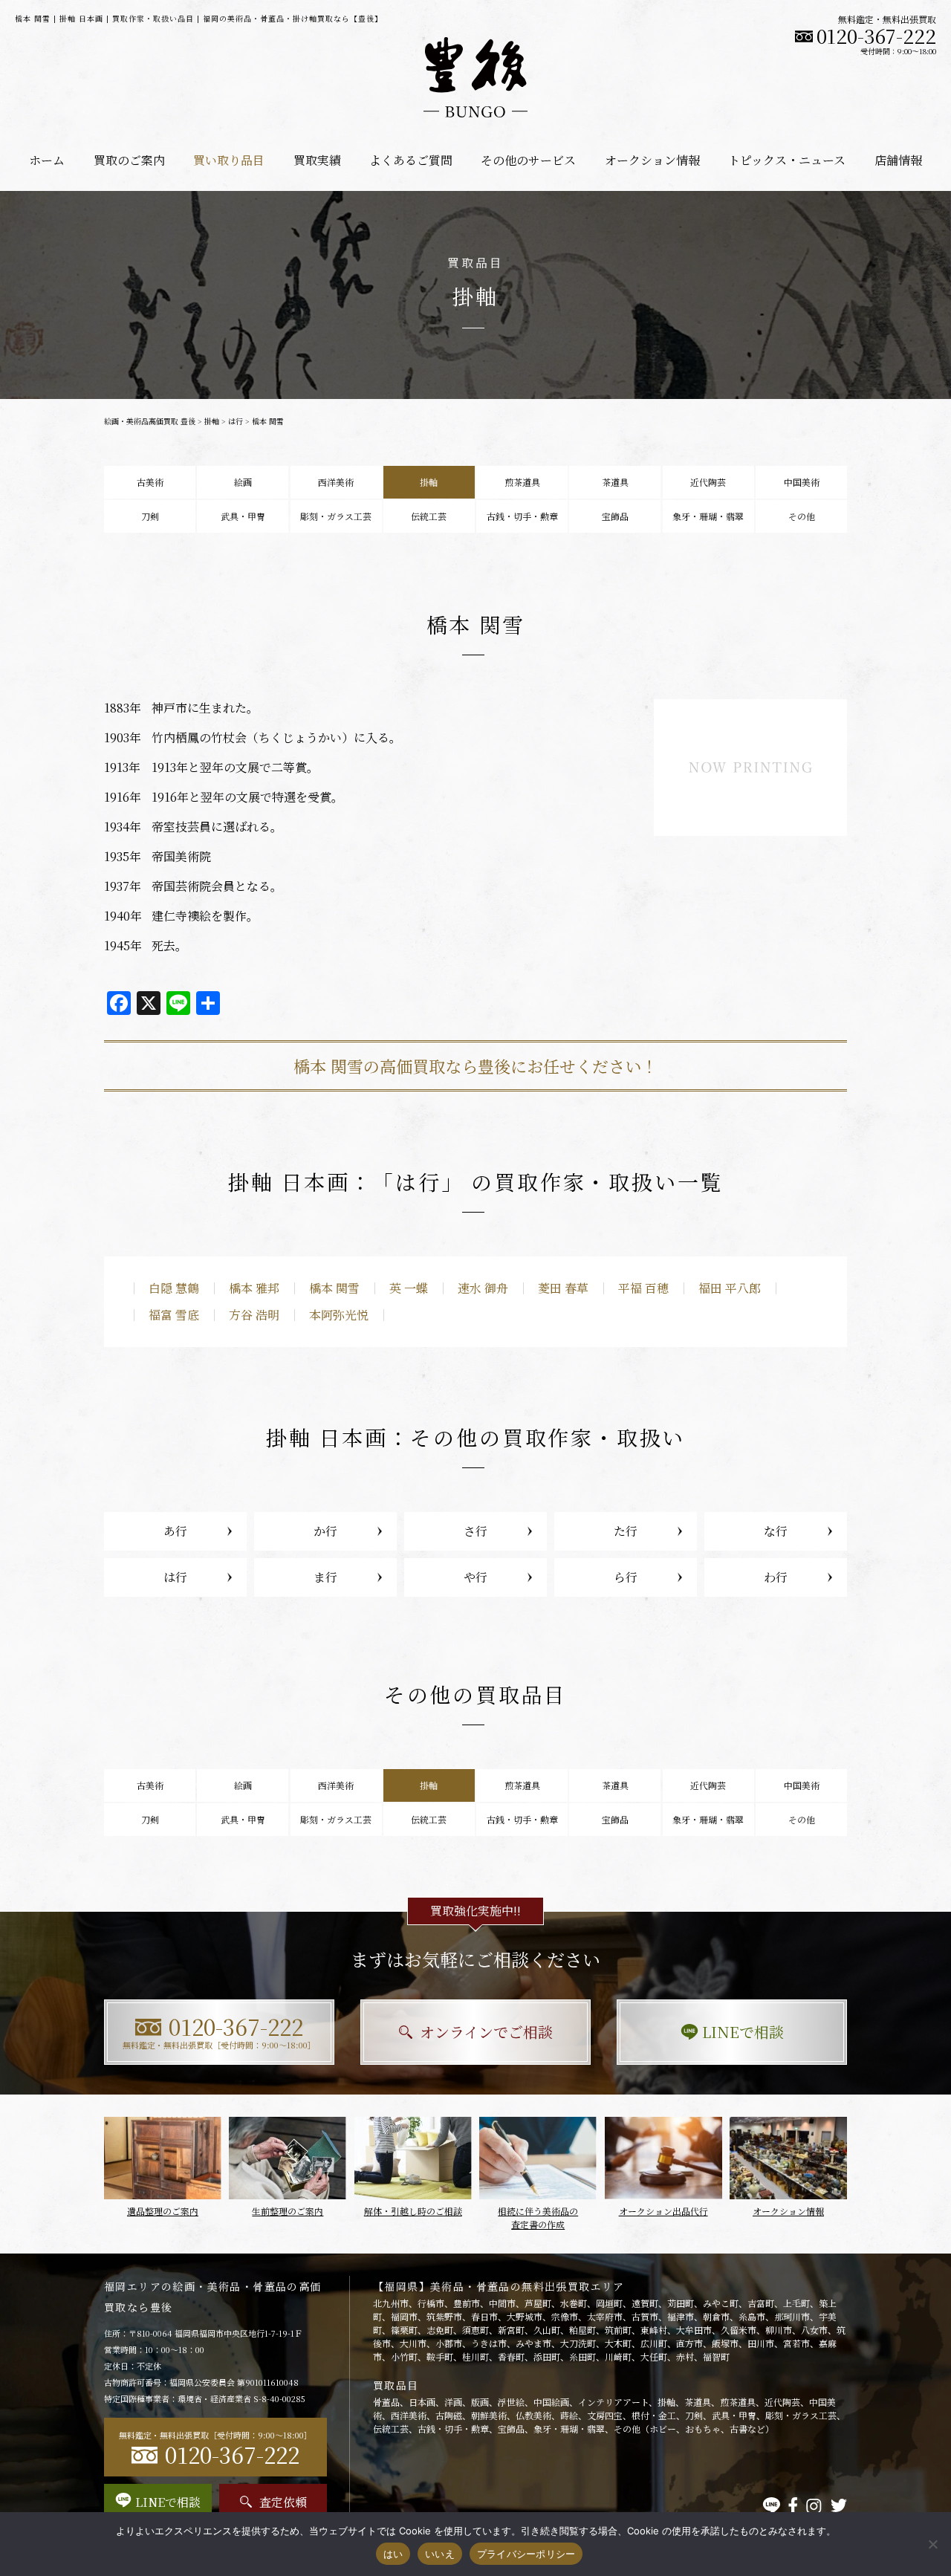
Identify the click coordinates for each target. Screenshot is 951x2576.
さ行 (475, 1531)
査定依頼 (283, 2502)
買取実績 (317, 160)
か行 (325, 1531)
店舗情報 (898, 160)
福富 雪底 (174, 1315)
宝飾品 (615, 516)
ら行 (626, 1577)
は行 (236, 421)
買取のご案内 (129, 160)
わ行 (776, 1577)
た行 (626, 1531)
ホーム (47, 160)
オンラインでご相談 (486, 2032)
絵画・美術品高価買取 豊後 (150, 421)
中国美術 (802, 482)
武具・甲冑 (243, 516)
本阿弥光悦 (339, 1315)
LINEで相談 (743, 2032)
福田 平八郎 (730, 1288)
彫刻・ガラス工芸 (336, 516)
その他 (802, 516)
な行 (776, 1531)
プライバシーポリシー (526, 2554)
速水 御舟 (483, 1288)
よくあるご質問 (411, 160)
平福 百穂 (643, 1288)
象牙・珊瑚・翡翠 (708, 516)
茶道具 (615, 482)
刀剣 (150, 516)
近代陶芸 (708, 482)
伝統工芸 (429, 516)
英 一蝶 (409, 1288)
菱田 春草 (563, 1288)
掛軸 (212, 421)
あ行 (175, 1531)
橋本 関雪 (334, 1288)
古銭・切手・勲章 (522, 516)
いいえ (440, 2554)
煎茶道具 (522, 482)
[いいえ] (932, 2544)
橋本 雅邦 (254, 1288)
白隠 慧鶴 (174, 1288)
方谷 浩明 (254, 1315)
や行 (475, 1577)
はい (393, 2554)
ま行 (325, 1577)
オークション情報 (652, 160)
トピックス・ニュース (787, 160)
